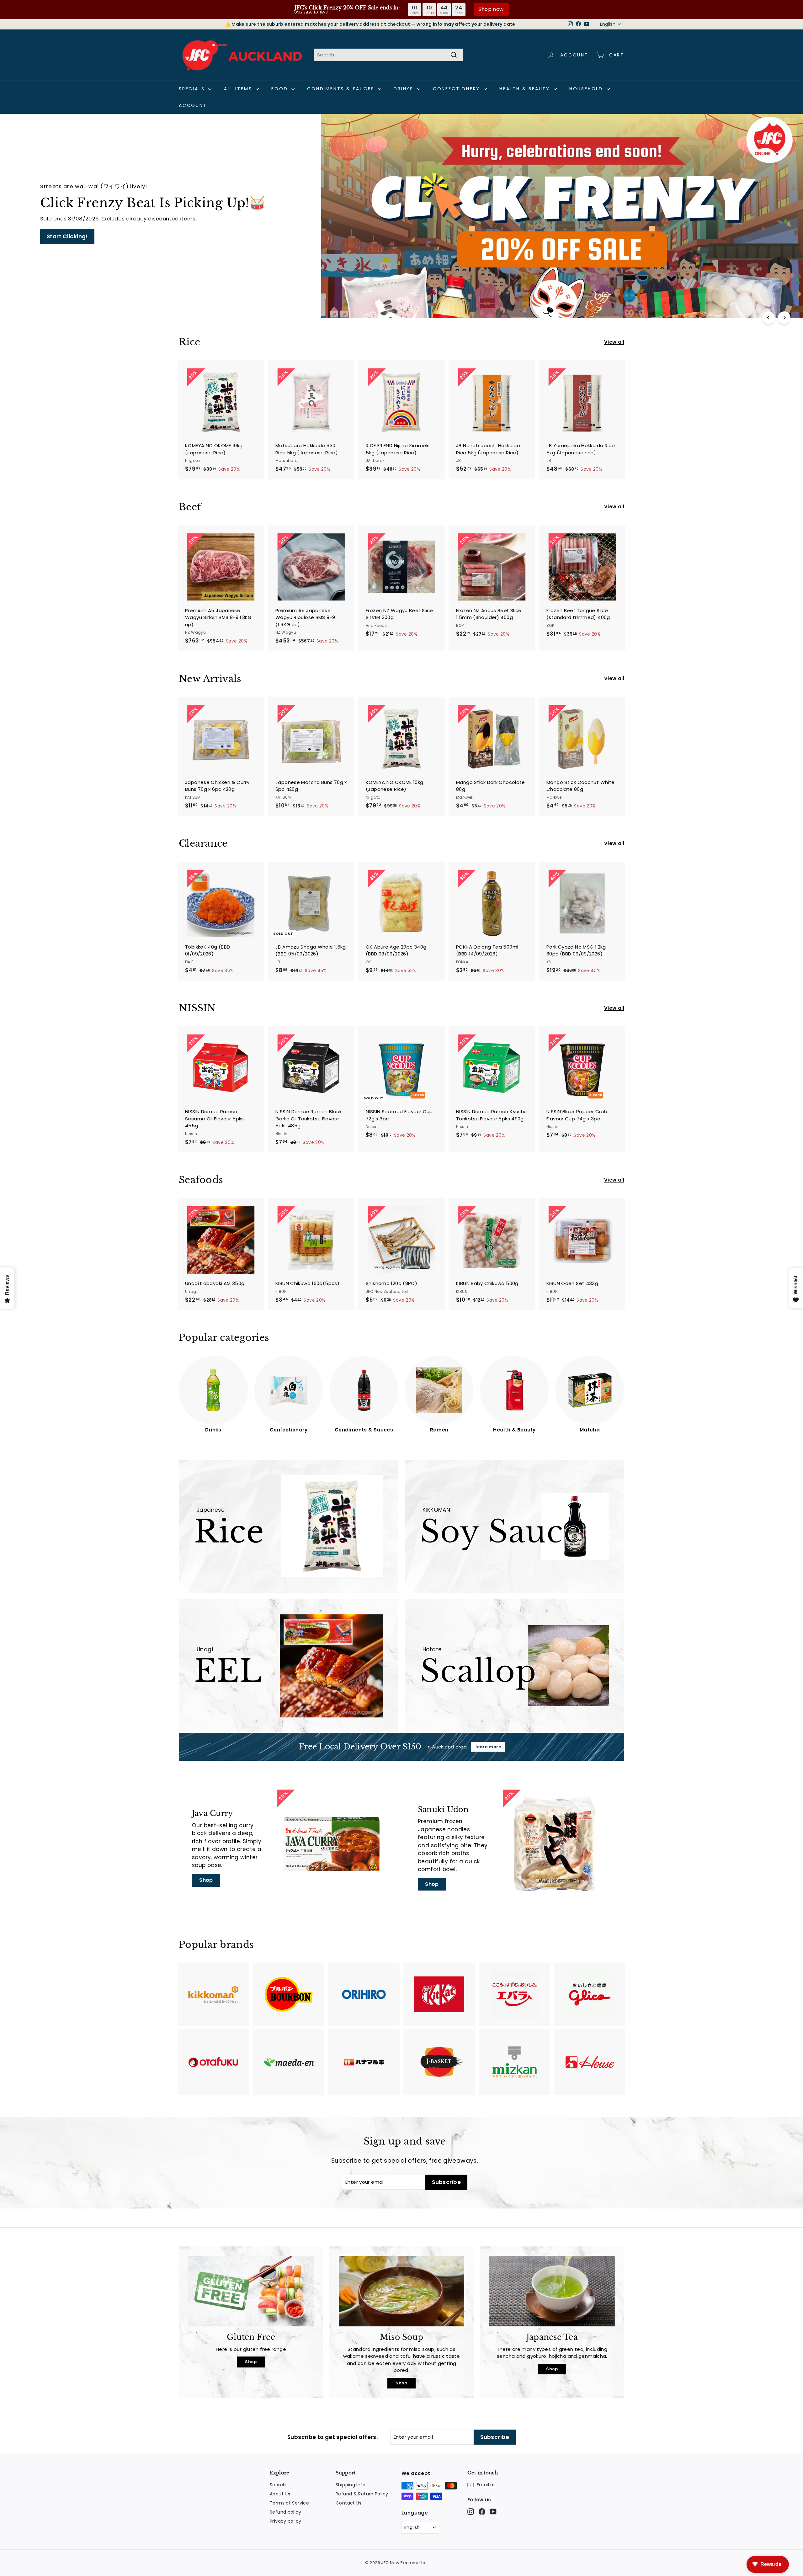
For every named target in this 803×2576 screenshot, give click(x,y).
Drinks (405, 89)
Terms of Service (289, 2503)
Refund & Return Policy (362, 2494)
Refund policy (285, 2512)
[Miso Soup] (401, 2291)
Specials (193, 89)
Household (587, 89)
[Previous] (768, 318)
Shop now (491, 9)
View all (614, 342)
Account (193, 105)
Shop (206, 1880)
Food (281, 89)
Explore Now (64, 236)
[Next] (784, 318)
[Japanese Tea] (552, 2291)
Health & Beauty (526, 89)
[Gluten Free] (251, 2291)
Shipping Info (351, 2485)
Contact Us (349, 2503)
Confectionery (457, 89)
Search (278, 2485)
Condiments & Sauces (342, 89)
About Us (280, 2494)
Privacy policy (285, 2521)
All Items (239, 89)
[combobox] (388, 55)
